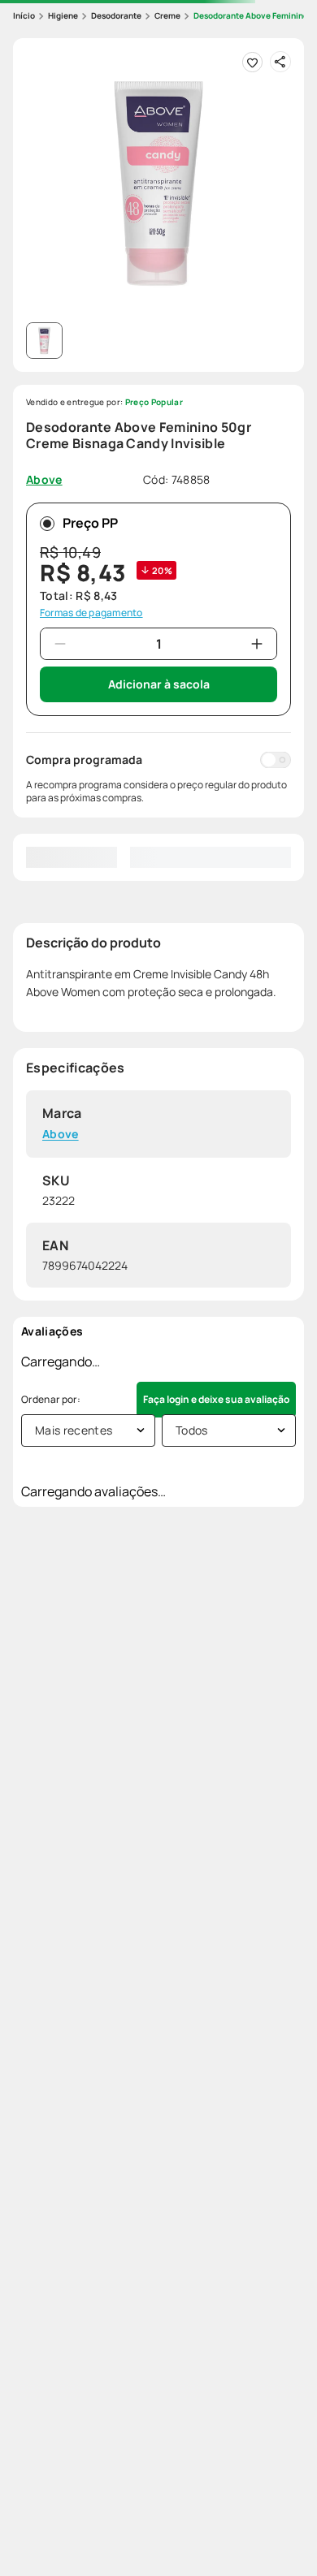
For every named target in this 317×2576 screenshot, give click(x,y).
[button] (158, 183)
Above (61, 1135)
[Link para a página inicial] (24, 16)
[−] (60, 644)
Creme (167, 15)
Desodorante (116, 15)
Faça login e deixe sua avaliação (216, 1399)
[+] (257, 644)
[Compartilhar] (280, 62)
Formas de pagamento (91, 613)
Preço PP (90, 523)
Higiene (63, 15)
